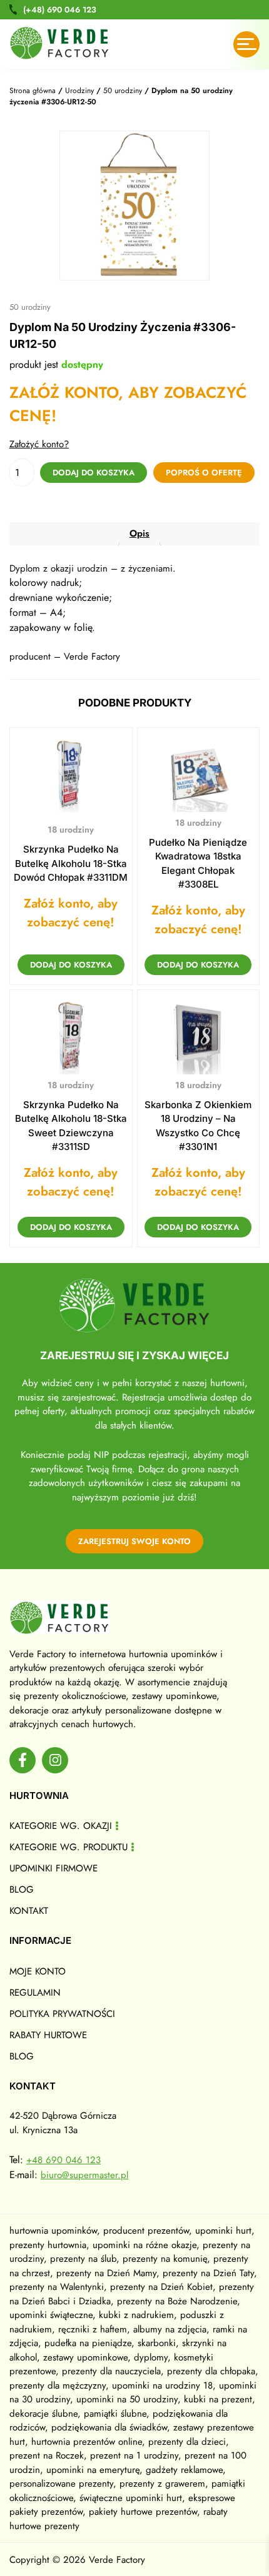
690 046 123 (60, 10)
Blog (22, 1890)
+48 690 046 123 (63, 2160)
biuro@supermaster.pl (84, 2175)
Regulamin (35, 1993)
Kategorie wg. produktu (69, 1847)
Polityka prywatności (62, 2014)
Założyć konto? (39, 444)
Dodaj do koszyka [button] (71, 965)
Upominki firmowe (53, 1868)
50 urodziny (123, 91)
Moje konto (38, 1971)
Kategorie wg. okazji (61, 1826)
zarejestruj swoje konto (134, 1541)
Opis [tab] (140, 533)
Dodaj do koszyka (94, 473)
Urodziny (79, 91)
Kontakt (29, 1911)
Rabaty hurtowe (48, 2035)
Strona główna (33, 91)
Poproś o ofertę (204, 473)
